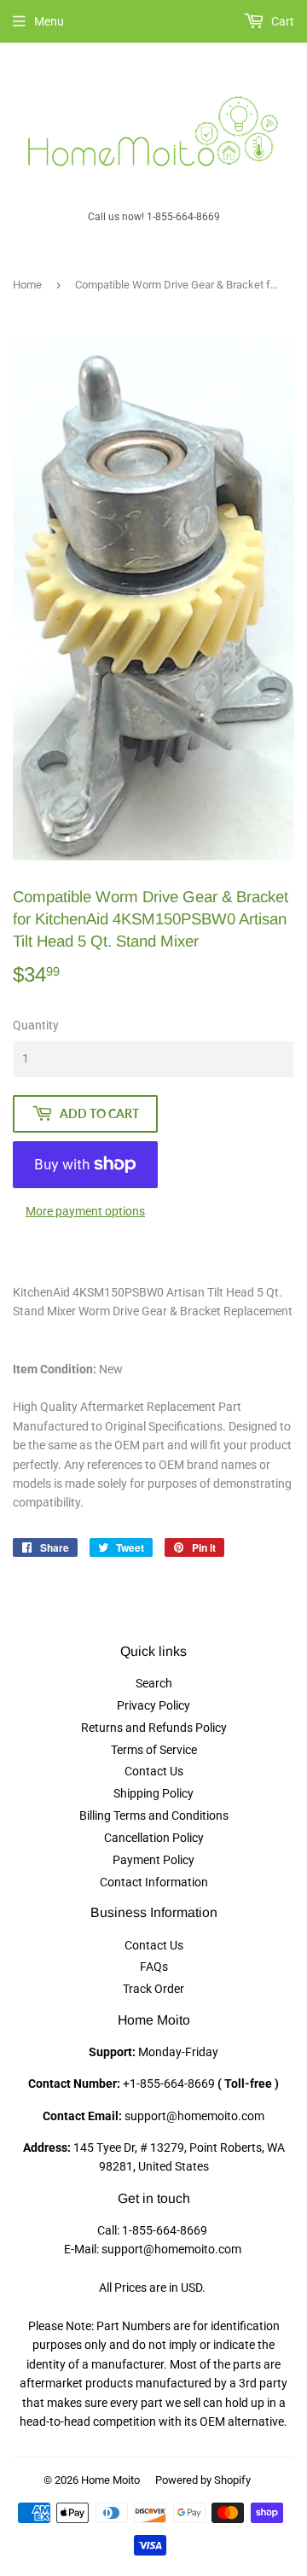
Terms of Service (154, 1750)
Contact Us (154, 1771)
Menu (49, 21)
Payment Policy (153, 1860)
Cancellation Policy (154, 1838)
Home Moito (110, 2480)
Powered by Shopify (203, 2480)
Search (154, 1683)
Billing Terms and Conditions (154, 1815)
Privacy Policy (153, 1705)
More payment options (85, 1211)
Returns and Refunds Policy (154, 1728)
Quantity (36, 1025)
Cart (281, 21)
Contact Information (154, 1882)
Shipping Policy (153, 1793)
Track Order (153, 1989)
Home (27, 285)
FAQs (154, 1967)
